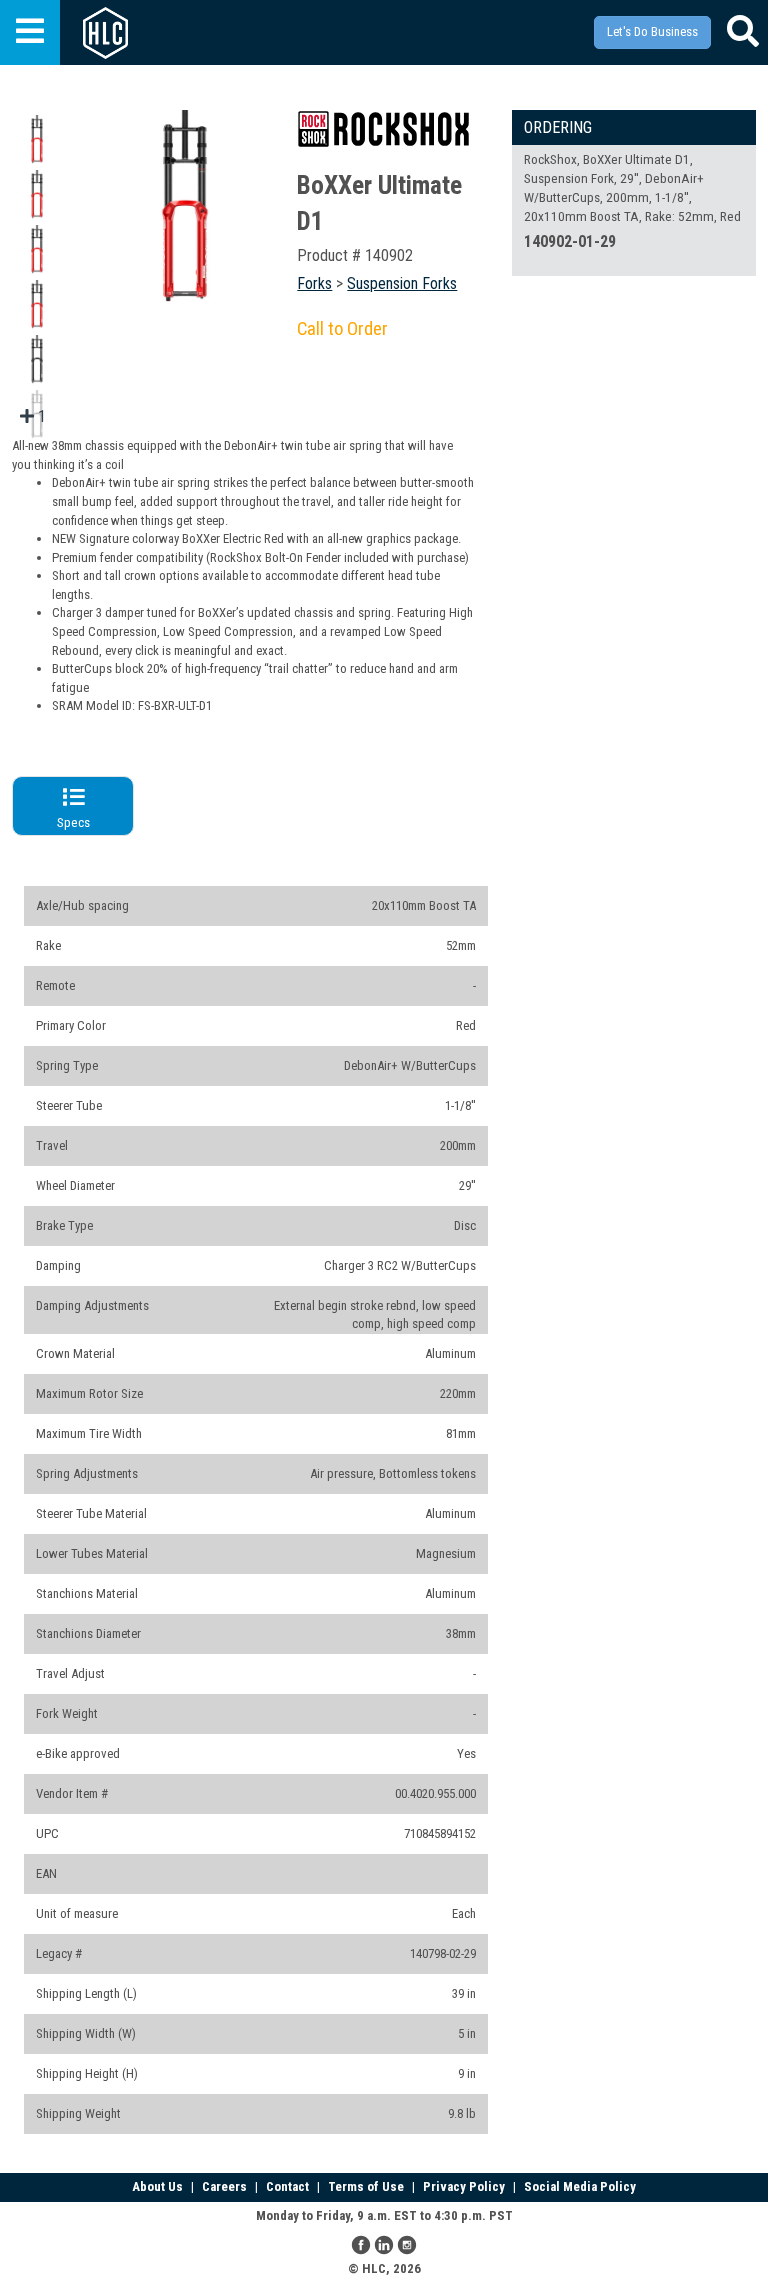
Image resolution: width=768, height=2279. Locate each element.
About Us (157, 2186)
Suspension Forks (402, 283)
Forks (314, 283)
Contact (287, 2186)
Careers (224, 2186)
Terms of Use (366, 2186)
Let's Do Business (652, 31)
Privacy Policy (464, 2186)
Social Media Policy (580, 2186)
